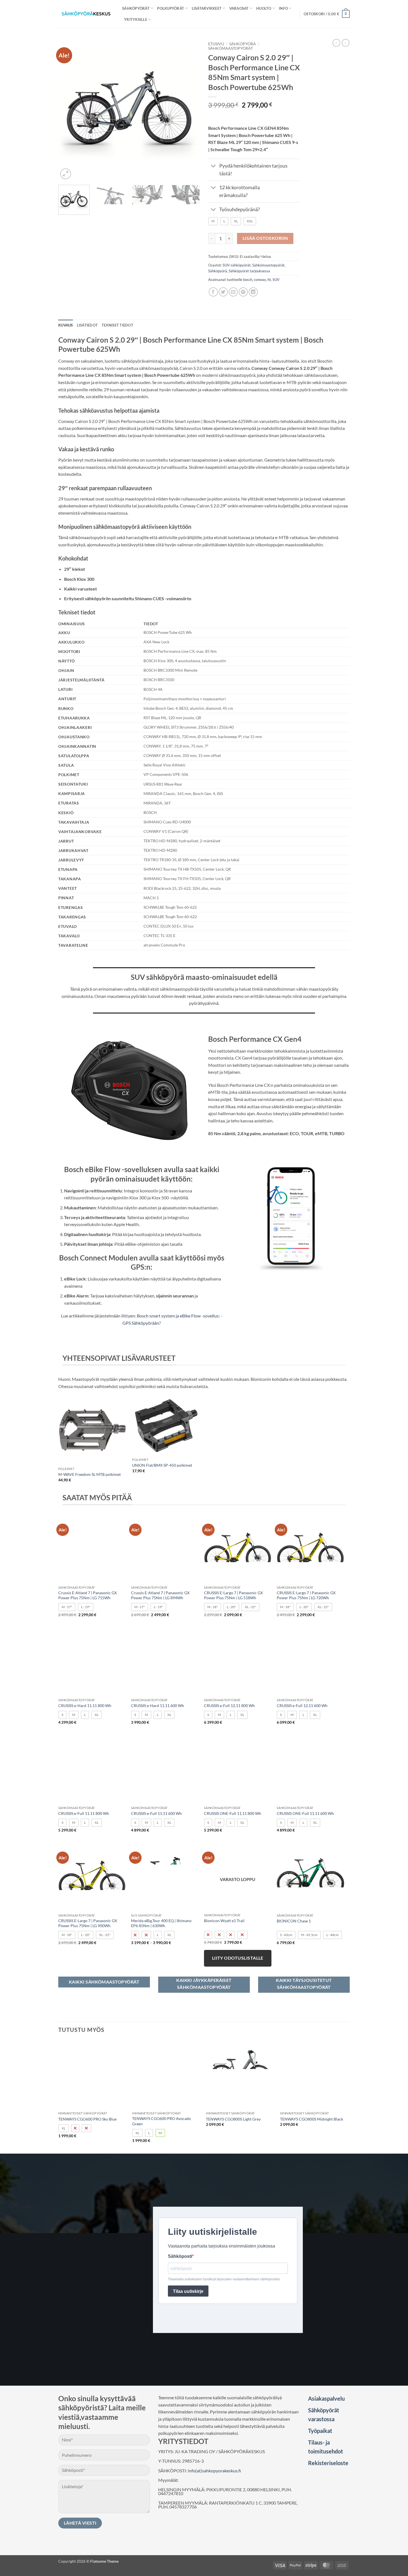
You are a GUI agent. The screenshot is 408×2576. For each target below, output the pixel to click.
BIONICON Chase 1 (294, 1921)
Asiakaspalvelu (326, 2398)
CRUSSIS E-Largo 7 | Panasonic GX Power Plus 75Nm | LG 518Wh (233, 1595)
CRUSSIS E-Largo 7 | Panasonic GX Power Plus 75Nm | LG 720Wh (306, 1595)
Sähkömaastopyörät (231, 48)
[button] (327, 14)
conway (260, 280)
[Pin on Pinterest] (243, 292)
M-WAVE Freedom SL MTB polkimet (90, 1474)
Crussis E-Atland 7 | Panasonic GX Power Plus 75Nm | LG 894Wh (160, 1595)
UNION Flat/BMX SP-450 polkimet (162, 1465)
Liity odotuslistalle (238, 1958)
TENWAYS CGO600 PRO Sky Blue (87, 2119)
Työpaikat (320, 2431)
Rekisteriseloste (328, 2463)
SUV (276, 280)
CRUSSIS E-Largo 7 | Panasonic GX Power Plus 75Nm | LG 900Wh (88, 1923)
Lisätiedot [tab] (87, 325)
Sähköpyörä (243, 44)
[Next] (190, 110)
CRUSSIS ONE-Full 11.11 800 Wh (233, 1813)
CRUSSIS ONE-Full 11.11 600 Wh (305, 1813)
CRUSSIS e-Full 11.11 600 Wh (156, 1813)
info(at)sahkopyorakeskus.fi (214, 2471)
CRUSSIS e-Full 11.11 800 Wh (84, 1813)
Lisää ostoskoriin (265, 238)
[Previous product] (346, 43)
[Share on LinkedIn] (253, 292)
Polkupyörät (171, 8)
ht (269, 280)
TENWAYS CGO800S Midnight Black (312, 2119)
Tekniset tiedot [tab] (117, 325)
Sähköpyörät (136, 8)
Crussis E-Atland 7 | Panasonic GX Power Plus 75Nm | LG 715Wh (88, 1595)
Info (283, 8)
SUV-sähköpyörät (237, 265)
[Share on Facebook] (213, 292)
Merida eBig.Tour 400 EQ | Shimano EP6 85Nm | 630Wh (161, 1923)
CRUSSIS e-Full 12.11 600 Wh (302, 1706)
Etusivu (216, 44)
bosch (248, 280)
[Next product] (336, 43)
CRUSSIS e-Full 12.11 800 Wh (229, 1706)
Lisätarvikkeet (207, 8)
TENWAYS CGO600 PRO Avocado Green (162, 2121)
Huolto (264, 8)
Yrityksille (136, 19)
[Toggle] (214, 167)
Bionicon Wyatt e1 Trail (224, 1921)
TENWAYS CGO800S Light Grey (233, 2119)
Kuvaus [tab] (66, 325)
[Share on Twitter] (223, 292)
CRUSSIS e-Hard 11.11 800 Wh (85, 1706)
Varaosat (239, 8)
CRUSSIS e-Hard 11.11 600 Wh (158, 1706)
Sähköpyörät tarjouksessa (249, 271)
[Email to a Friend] (233, 292)
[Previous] (68, 110)
